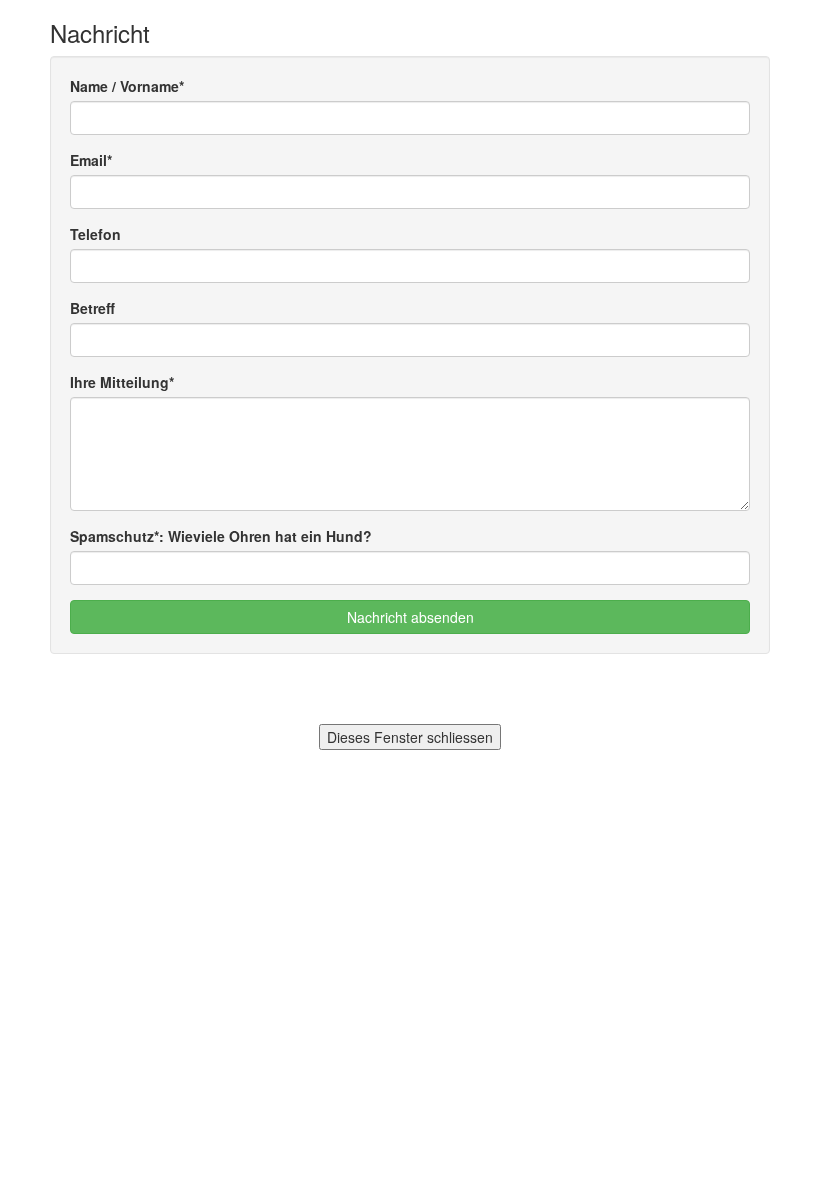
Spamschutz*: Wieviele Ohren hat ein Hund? (221, 536)
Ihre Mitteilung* (122, 382)
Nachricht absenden (410, 617)
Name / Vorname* (127, 86)
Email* (91, 160)
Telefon (95, 234)
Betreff (92, 308)
